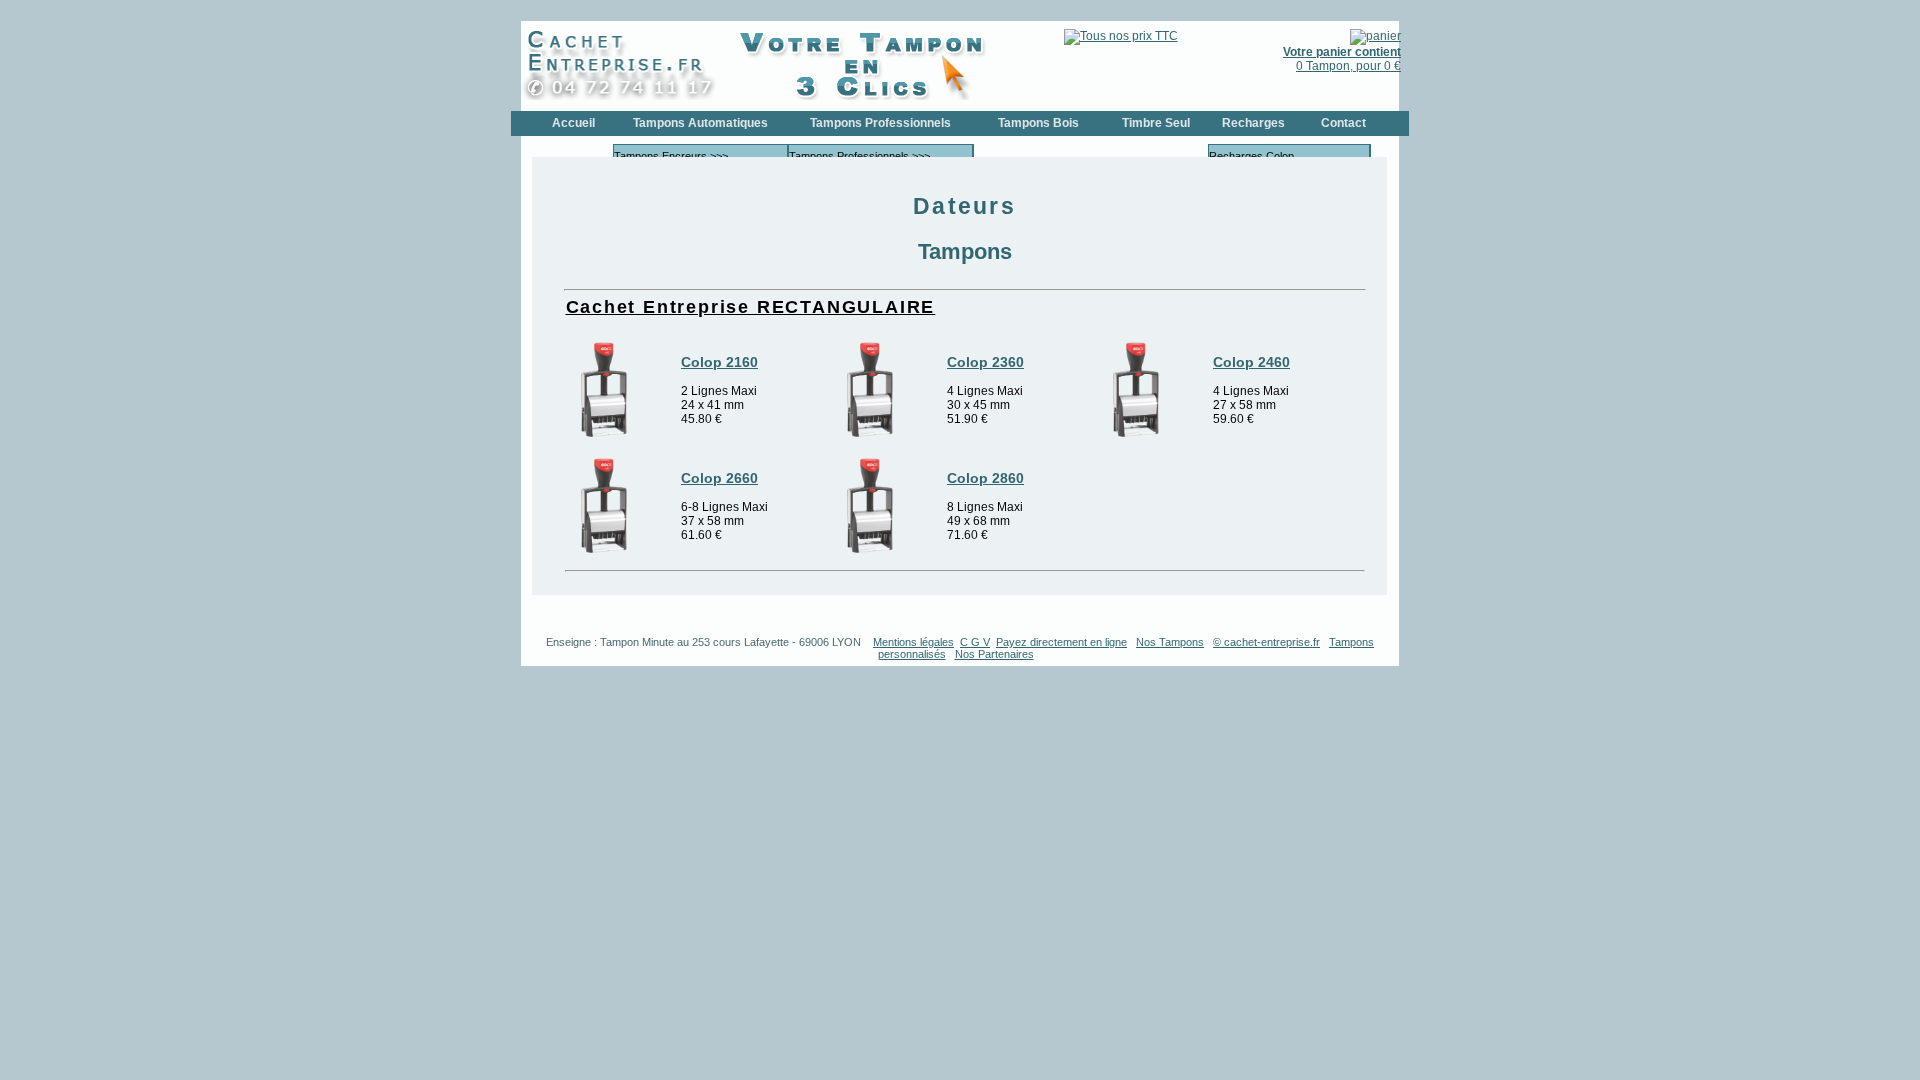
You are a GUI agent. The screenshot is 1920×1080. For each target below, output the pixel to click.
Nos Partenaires (994, 654)
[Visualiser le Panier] (1375, 36)
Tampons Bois (1038, 123)
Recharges (1253, 123)
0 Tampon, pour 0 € (1342, 59)
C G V (975, 642)
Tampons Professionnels (880, 123)
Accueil (573, 123)
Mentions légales (913, 642)
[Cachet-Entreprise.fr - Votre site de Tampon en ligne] (626, 96)
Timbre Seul (1156, 123)
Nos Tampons (1170, 642)
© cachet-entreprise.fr (1266, 642)
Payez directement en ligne (1061, 642)
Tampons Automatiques (700, 123)
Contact (1343, 123)
